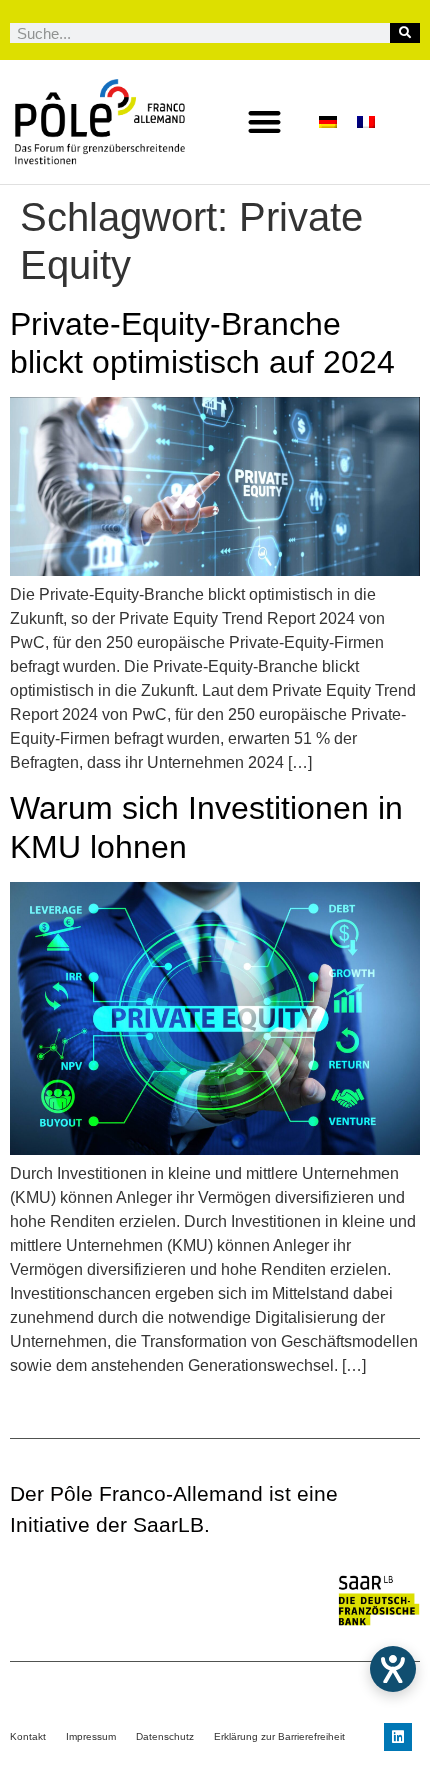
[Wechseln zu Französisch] (366, 121)
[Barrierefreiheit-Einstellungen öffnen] (393, 1669)
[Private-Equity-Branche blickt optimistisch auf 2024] (215, 570)
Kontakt (28, 1736)
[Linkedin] (398, 1737)
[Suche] (405, 33)
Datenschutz (165, 1736)
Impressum (91, 1736)
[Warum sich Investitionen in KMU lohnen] (215, 1149)
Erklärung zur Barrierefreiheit (279, 1736)
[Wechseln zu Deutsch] (328, 121)
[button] (265, 122)
